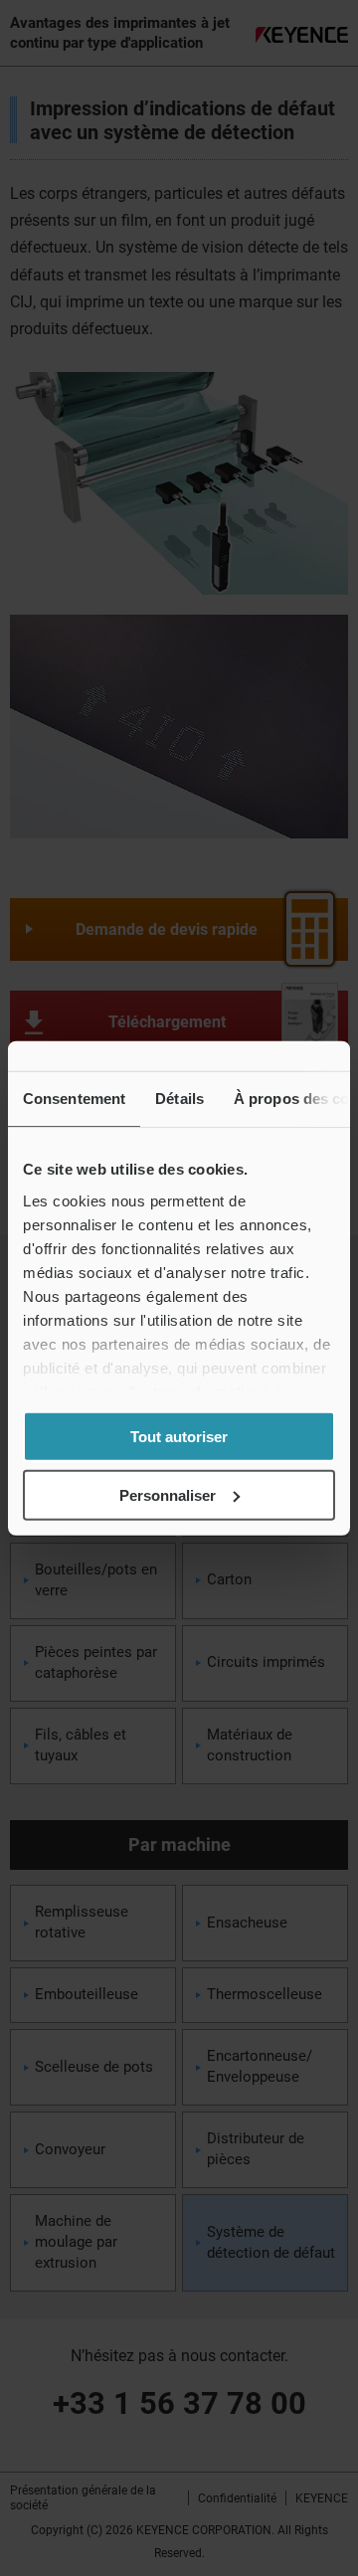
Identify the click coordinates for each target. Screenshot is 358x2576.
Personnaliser (168, 1494)
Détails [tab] (179, 1099)
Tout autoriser (179, 1437)
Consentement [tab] (74, 1099)
